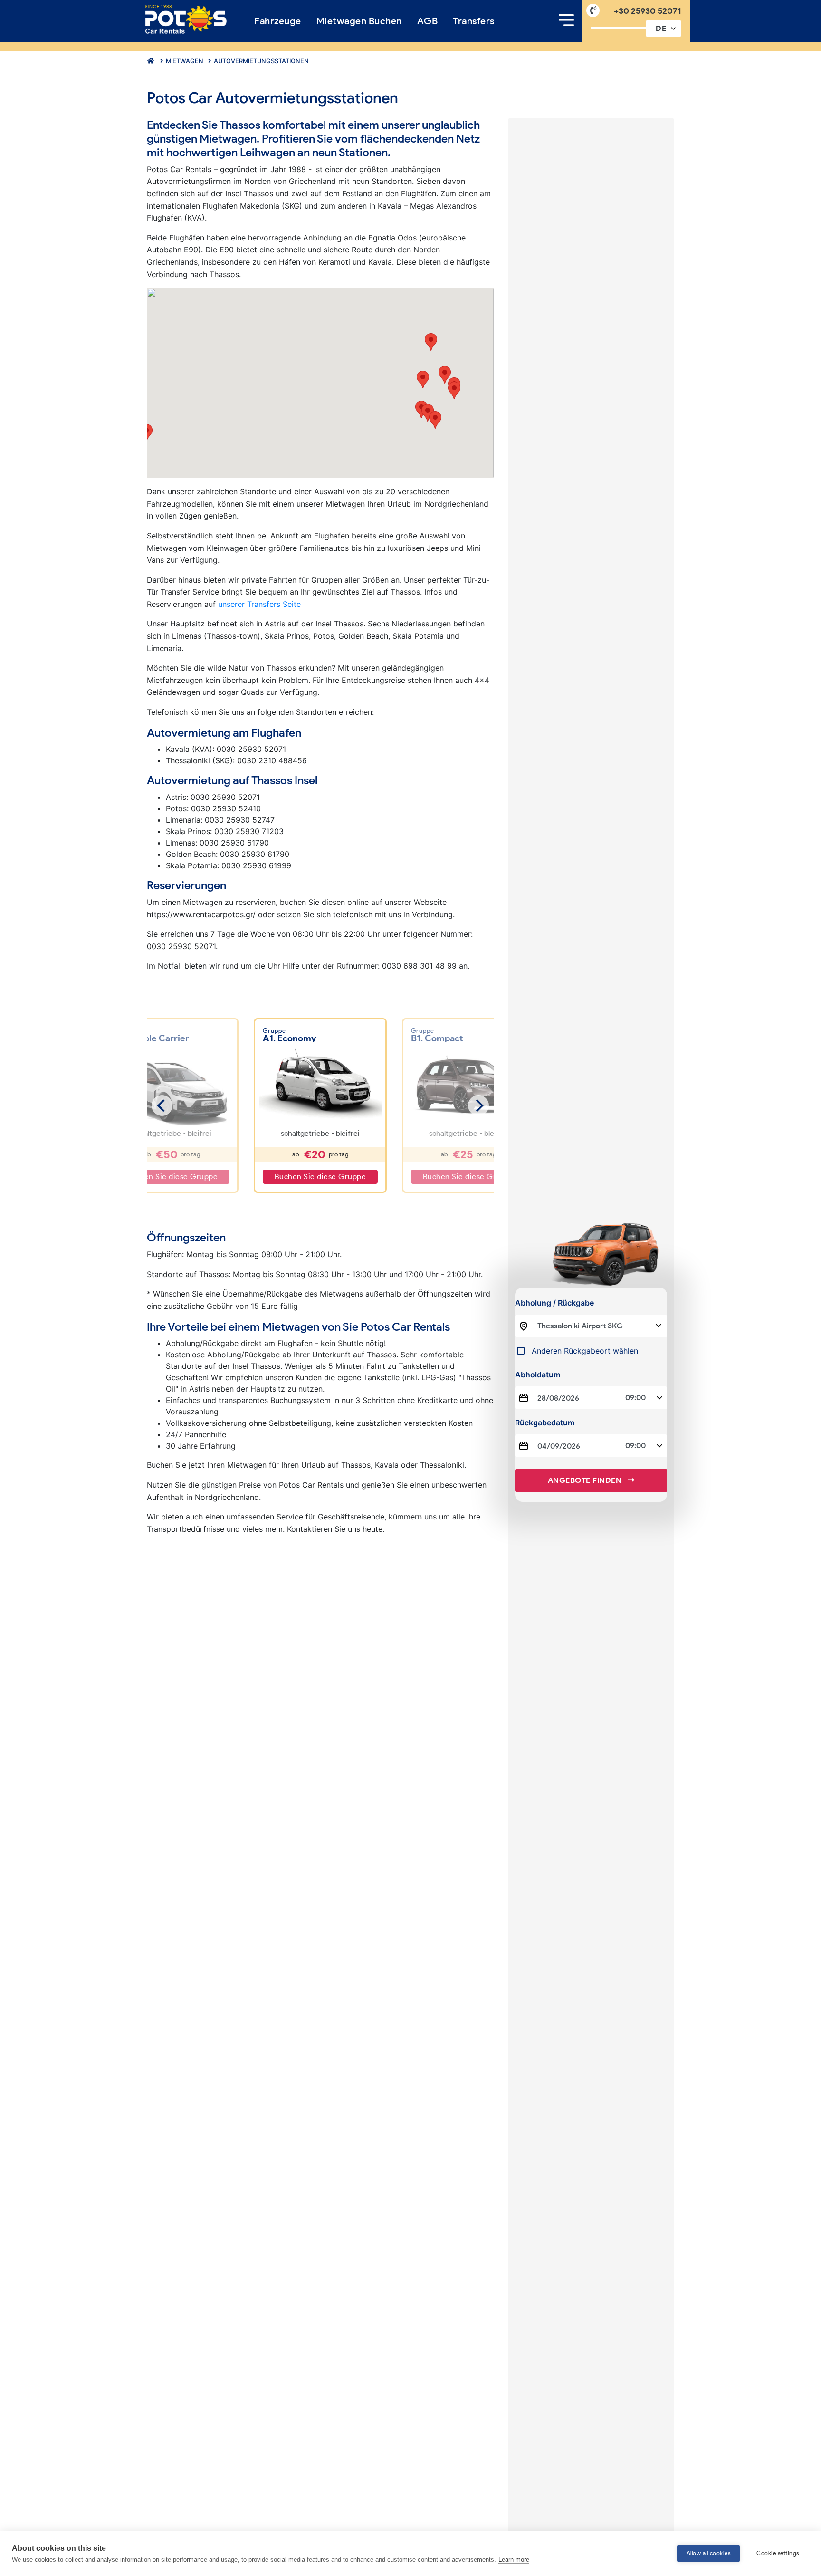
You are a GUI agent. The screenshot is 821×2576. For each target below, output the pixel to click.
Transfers (474, 21)
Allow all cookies (709, 2553)
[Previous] (162, 1105)
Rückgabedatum (545, 1423)
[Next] (478, 1105)
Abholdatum (538, 1375)
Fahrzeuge (278, 21)
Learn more (514, 2560)
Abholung (554, 1303)
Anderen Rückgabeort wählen (585, 1351)
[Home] (186, 20)
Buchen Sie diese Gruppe (320, 1177)
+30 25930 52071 (648, 11)
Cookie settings (778, 2553)
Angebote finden (586, 1480)
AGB (428, 21)
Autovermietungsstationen (261, 61)
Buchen (359, 21)
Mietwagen (184, 61)
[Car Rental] (149, 61)
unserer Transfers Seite (259, 604)
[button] (435, 420)
